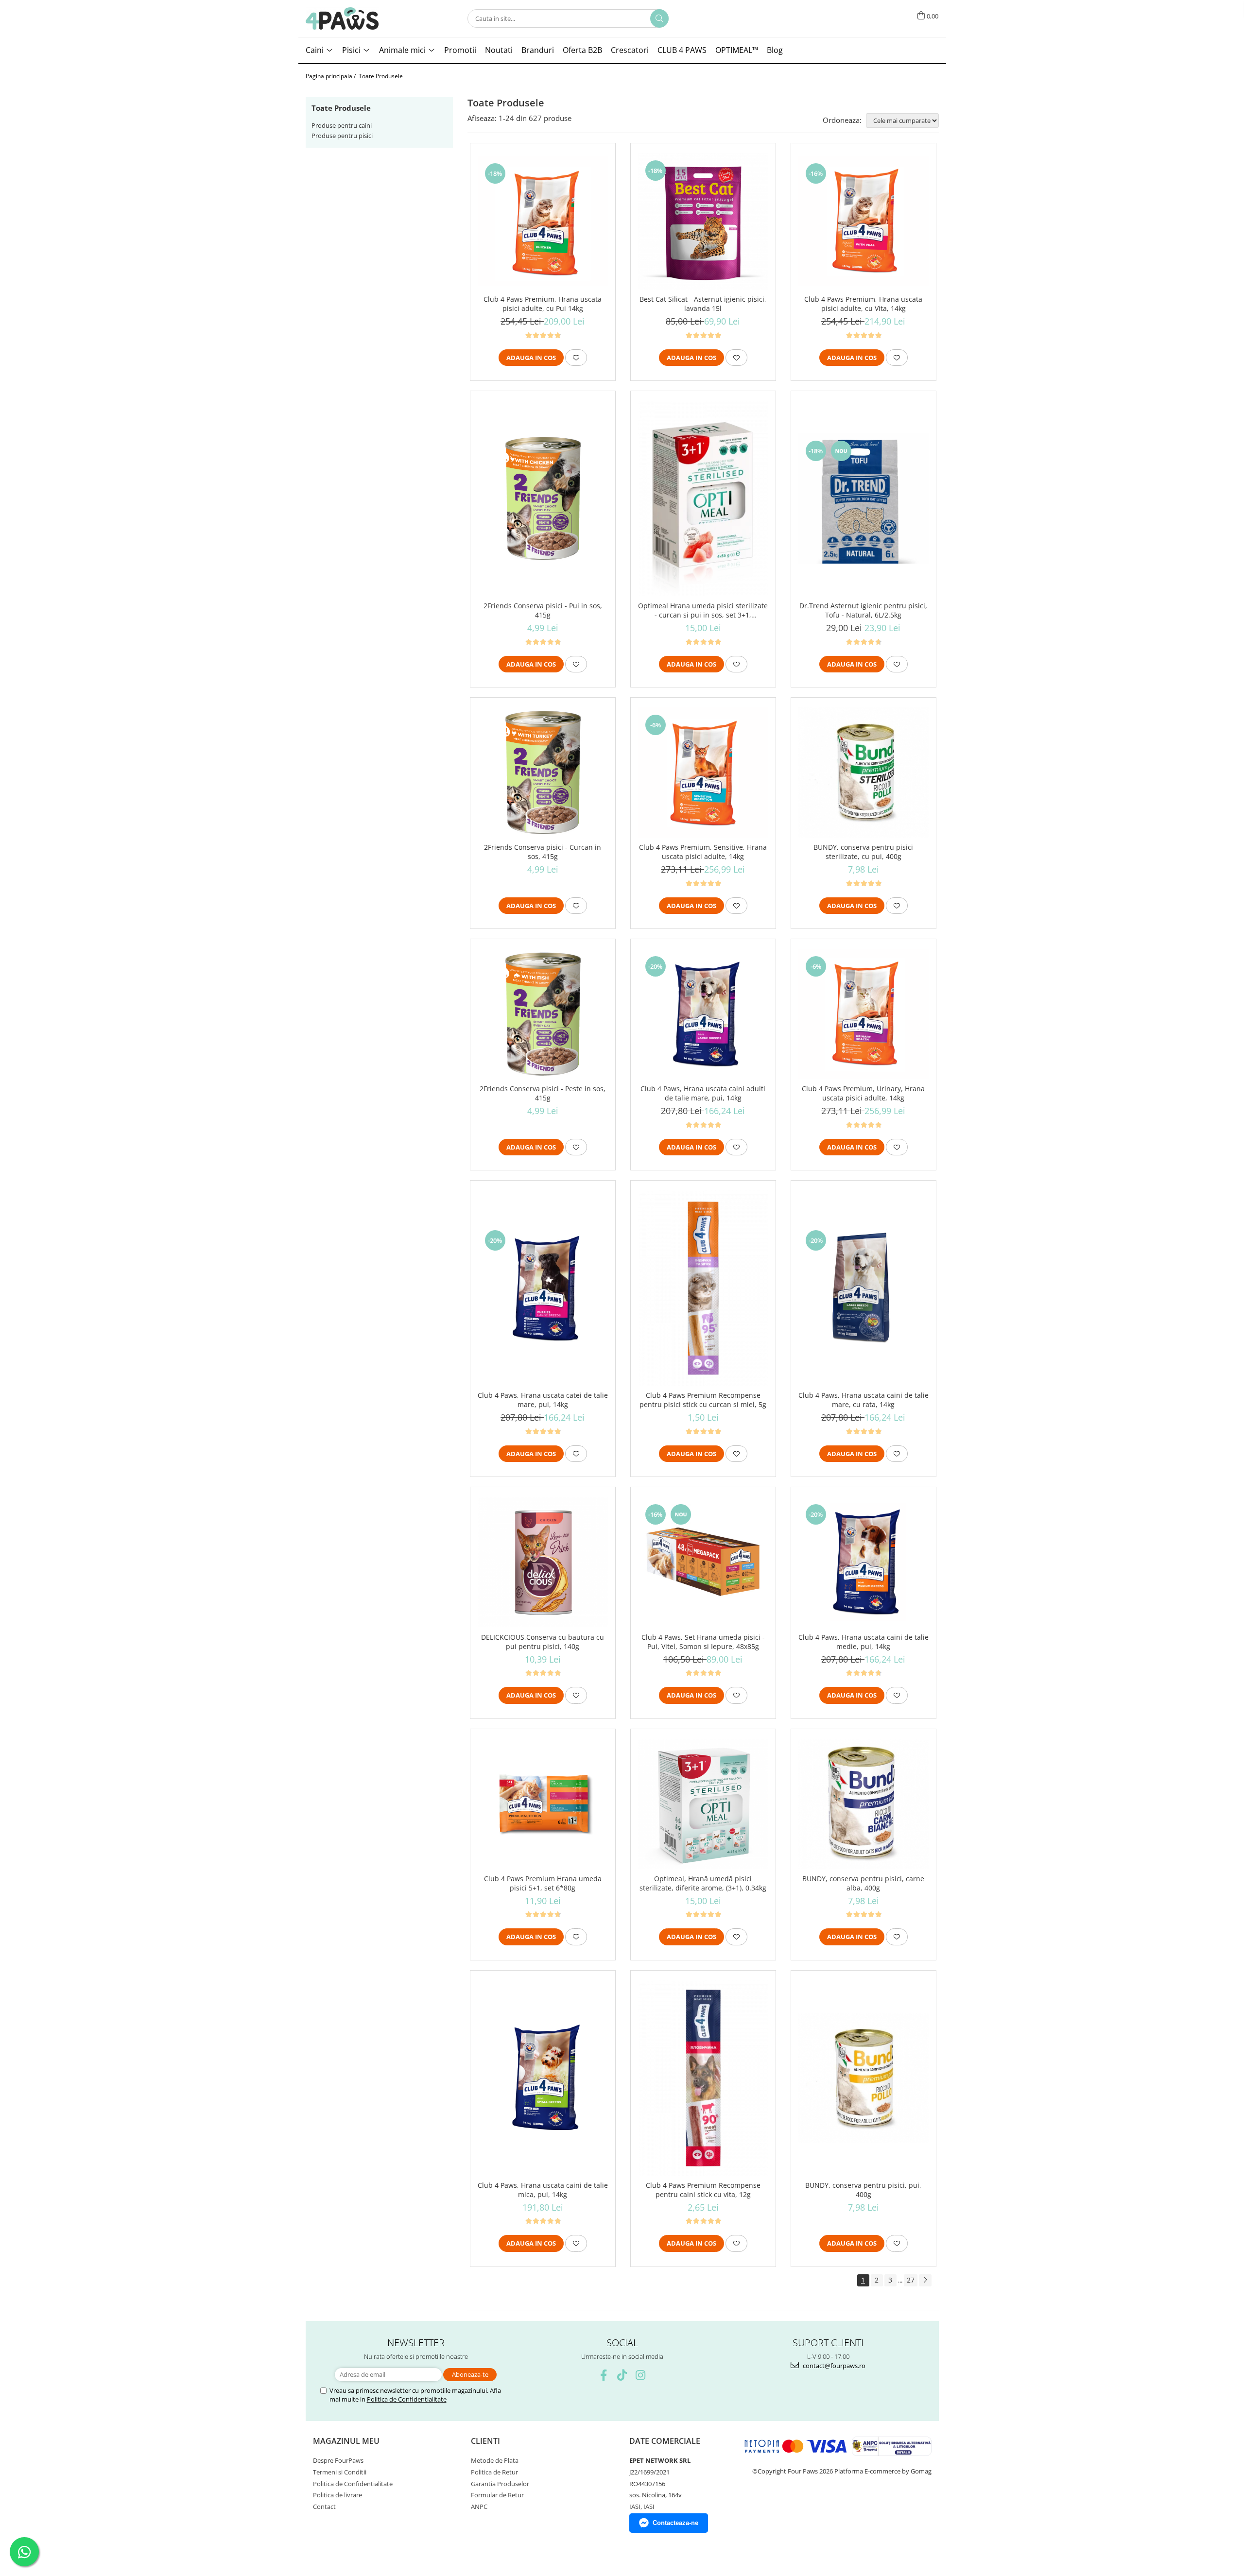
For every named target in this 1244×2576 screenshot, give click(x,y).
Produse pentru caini (342, 125)
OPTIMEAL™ (737, 50)
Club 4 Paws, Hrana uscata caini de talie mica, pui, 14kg (543, 2190)
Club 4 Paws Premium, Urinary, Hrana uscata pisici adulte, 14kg (863, 1093)
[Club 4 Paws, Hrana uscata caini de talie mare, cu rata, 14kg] (864, 1288)
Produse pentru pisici (342, 136)
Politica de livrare (337, 2495)
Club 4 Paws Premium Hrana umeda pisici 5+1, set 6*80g (543, 1883)
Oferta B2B (582, 50)
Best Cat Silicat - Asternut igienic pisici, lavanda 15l (703, 304)
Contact (324, 2507)
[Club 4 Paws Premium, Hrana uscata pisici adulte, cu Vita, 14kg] (864, 221)
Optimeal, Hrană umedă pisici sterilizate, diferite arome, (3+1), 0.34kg (703, 1883)
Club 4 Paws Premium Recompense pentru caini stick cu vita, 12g (703, 2190)
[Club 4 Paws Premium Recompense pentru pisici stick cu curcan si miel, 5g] (703, 1288)
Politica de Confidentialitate (407, 2399)
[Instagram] (641, 2375)
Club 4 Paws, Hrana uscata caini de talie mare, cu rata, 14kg (864, 1400)
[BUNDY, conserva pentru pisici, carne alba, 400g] (864, 1804)
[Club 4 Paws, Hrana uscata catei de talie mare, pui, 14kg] (543, 1288)
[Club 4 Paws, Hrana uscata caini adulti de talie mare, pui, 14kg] (703, 1014)
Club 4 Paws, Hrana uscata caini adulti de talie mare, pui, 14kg (703, 1093)
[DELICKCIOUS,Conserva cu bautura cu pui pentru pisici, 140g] (543, 1562)
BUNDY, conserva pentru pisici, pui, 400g (863, 2190)
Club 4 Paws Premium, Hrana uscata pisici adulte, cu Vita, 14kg (863, 304)
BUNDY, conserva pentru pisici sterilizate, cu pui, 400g (863, 852)
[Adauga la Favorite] (576, 358)
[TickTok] (622, 2375)
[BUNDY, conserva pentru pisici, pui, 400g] (864, 2078)
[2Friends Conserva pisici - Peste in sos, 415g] (543, 1014)
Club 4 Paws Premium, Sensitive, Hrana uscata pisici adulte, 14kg (703, 852)
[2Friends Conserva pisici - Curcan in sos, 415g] (543, 773)
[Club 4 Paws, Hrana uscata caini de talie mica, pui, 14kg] (543, 2078)
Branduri (538, 50)
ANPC (479, 2507)
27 (911, 2280)
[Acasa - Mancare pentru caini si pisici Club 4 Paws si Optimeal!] (342, 18)
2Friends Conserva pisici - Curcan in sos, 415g (543, 852)
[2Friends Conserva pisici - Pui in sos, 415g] (543, 498)
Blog (775, 50)
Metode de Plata (495, 2460)
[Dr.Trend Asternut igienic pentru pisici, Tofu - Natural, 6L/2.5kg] (864, 498)
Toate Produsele (381, 76)
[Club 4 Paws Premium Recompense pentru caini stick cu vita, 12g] (703, 2078)
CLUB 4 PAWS (682, 50)
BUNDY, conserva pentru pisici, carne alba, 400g (863, 1883)
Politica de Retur (494, 2472)
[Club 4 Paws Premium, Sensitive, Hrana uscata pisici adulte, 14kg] (703, 773)
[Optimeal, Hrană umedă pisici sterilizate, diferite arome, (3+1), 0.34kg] (703, 1804)
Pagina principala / (331, 76)
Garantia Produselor (500, 2484)
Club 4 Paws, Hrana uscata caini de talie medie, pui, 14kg (864, 1642)
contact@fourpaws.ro (833, 2366)
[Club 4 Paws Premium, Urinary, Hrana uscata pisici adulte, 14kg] (864, 1014)
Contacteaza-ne (675, 2523)
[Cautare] (659, 18)
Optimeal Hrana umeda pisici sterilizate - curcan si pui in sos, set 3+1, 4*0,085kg (703, 610)
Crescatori (630, 50)
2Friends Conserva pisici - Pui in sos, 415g (543, 610)
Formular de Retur (497, 2495)
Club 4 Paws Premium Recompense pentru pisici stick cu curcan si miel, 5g (703, 1400)
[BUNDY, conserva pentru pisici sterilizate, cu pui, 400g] (864, 773)
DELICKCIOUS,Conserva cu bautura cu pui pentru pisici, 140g (543, 1642)
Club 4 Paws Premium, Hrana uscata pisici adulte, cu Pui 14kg (543, 304)
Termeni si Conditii (340, 2472)
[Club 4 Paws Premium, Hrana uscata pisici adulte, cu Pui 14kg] (543, 221)
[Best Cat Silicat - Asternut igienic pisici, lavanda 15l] (703, 221)
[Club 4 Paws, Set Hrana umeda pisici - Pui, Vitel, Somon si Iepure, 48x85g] (703, 1562)
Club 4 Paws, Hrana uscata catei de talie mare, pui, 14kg (543, 1400)
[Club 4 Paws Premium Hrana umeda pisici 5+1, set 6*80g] (543, 1804)
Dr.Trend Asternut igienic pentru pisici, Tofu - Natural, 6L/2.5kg (863, 610)
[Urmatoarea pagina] (925, 2280)
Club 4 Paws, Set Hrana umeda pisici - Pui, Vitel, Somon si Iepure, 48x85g (703, 1642)
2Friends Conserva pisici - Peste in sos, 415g (543, 1093)
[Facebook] (604, 2375)
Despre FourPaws (338, 2460)
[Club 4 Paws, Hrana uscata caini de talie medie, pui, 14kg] (864, 1562)
